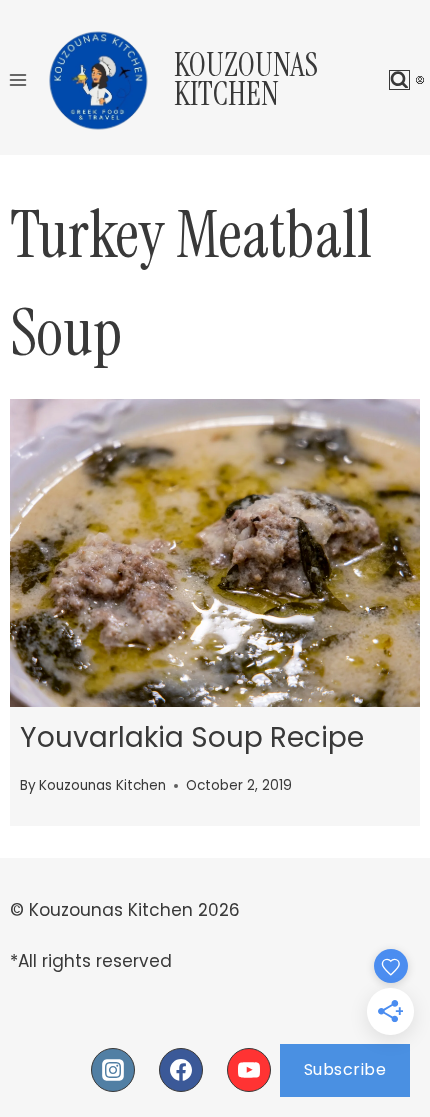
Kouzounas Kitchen (102, 785)
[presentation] (215, 553)
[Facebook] (181, 1070)
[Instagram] (113, 1070)
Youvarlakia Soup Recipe (192, 737)
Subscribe (345, 1069)
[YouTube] (249, 1070)
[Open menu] (18, 79)
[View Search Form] (399, 80)
